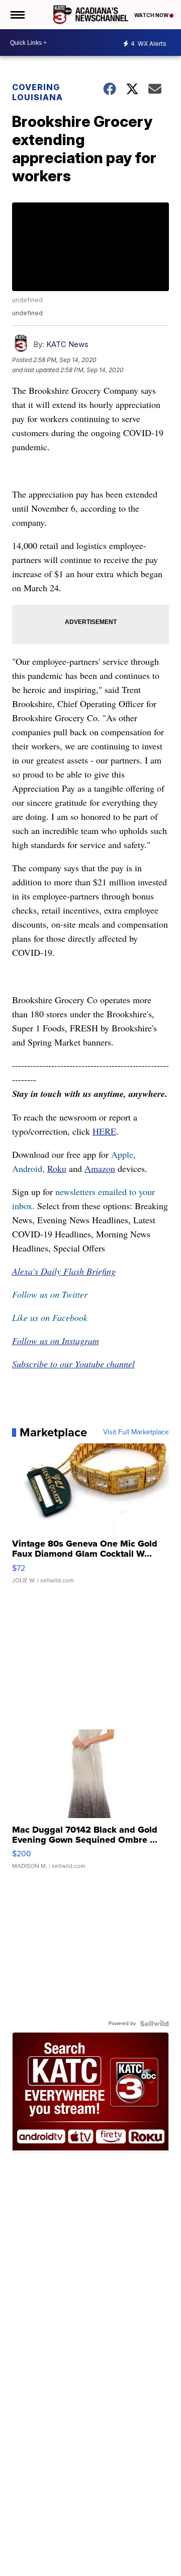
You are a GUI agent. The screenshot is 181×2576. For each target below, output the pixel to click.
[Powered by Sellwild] (154, 2024)
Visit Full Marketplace (136, 1432)
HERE (104, 1131)
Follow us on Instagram (56, 1341)
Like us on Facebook (50, 1317)
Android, (28, 1168)
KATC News (67, 344)
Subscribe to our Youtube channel (73, 1364)
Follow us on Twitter (50, 1294)
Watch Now (152, 15)
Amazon (100, 1168)
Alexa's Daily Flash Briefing (64, 1271)
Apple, (123, 1154)
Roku (57, 1168)
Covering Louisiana (37, 92)
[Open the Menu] (17, 15)
